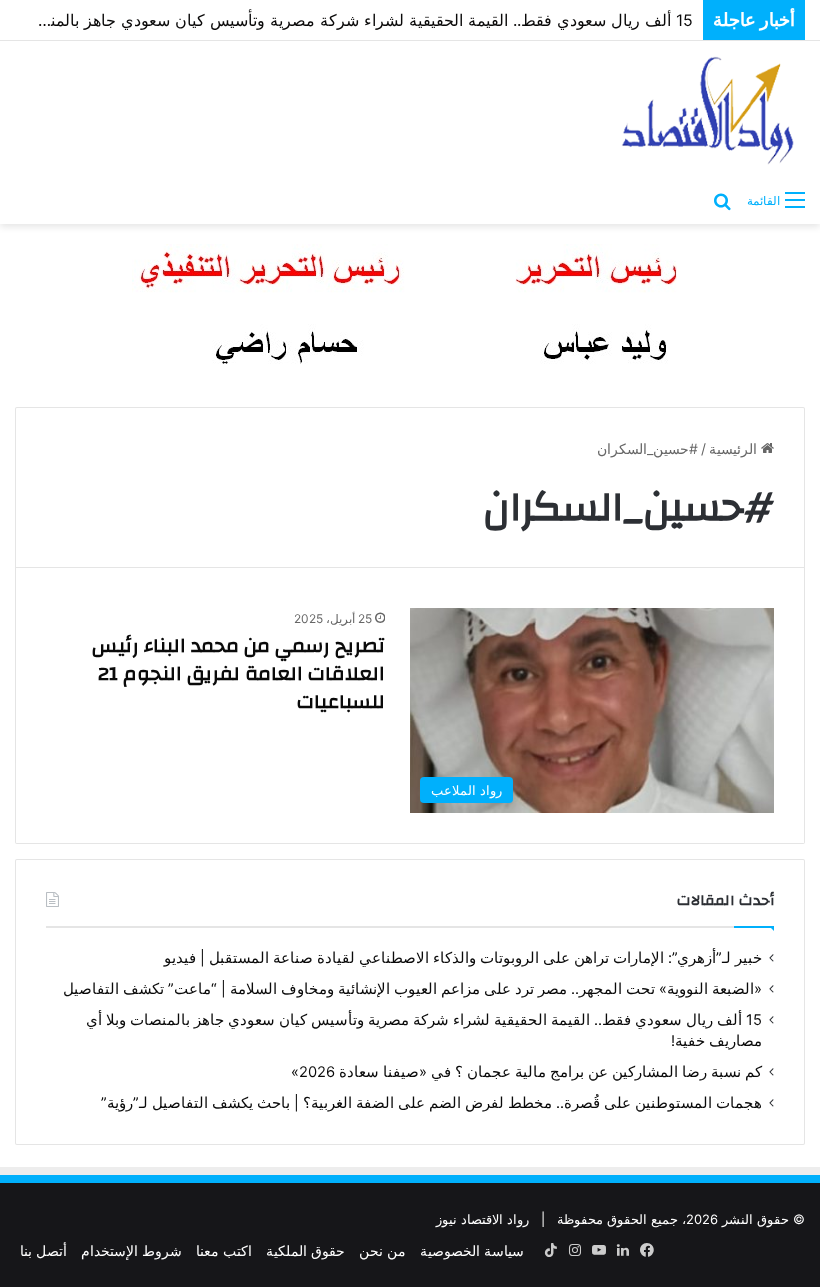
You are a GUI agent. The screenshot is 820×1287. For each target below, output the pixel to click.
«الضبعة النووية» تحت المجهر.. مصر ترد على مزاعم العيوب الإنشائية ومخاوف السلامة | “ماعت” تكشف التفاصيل (412, 989)
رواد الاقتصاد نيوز (482, 1219)
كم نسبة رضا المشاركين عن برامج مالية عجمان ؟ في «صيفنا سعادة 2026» (526, 1072)
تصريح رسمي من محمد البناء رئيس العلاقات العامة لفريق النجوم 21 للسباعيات (238, 673)
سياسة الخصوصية (472, 1250)
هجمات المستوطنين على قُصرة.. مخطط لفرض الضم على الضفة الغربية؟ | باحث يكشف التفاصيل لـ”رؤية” (431, 1103)
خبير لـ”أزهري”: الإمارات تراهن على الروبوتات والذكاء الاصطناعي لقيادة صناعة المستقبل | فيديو (463, 958)
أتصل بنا (43, 1250)
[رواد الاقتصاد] (710, 110)
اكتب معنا (224, 1250)
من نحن (382, 1250)
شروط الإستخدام (131, 1250)
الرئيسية (735, 448)
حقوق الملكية (305, 1250)
